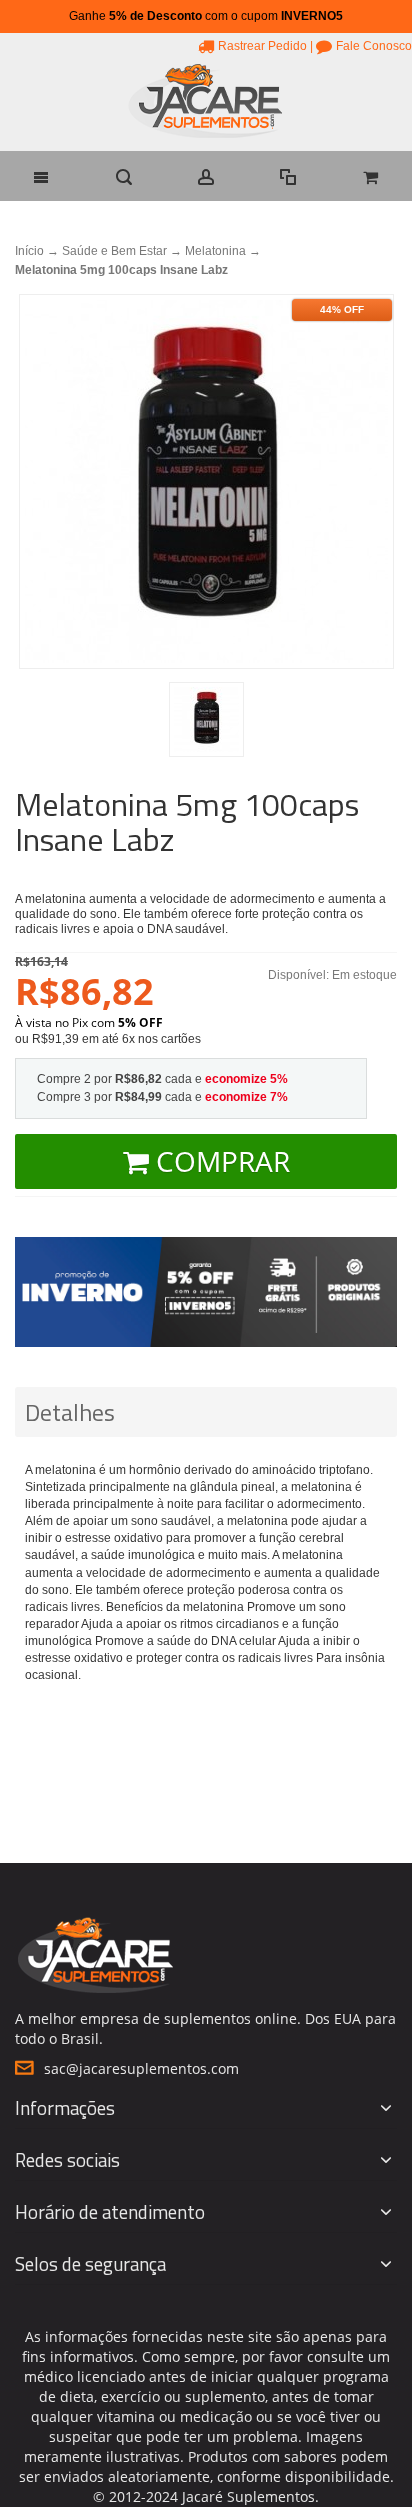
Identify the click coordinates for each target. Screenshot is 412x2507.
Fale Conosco (374, 46)
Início (29, 251)
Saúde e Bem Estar (114, 251)
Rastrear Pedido (262, 46)
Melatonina (215, 251)
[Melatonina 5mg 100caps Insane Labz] (206, 719)
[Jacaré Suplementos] (205, 103)
